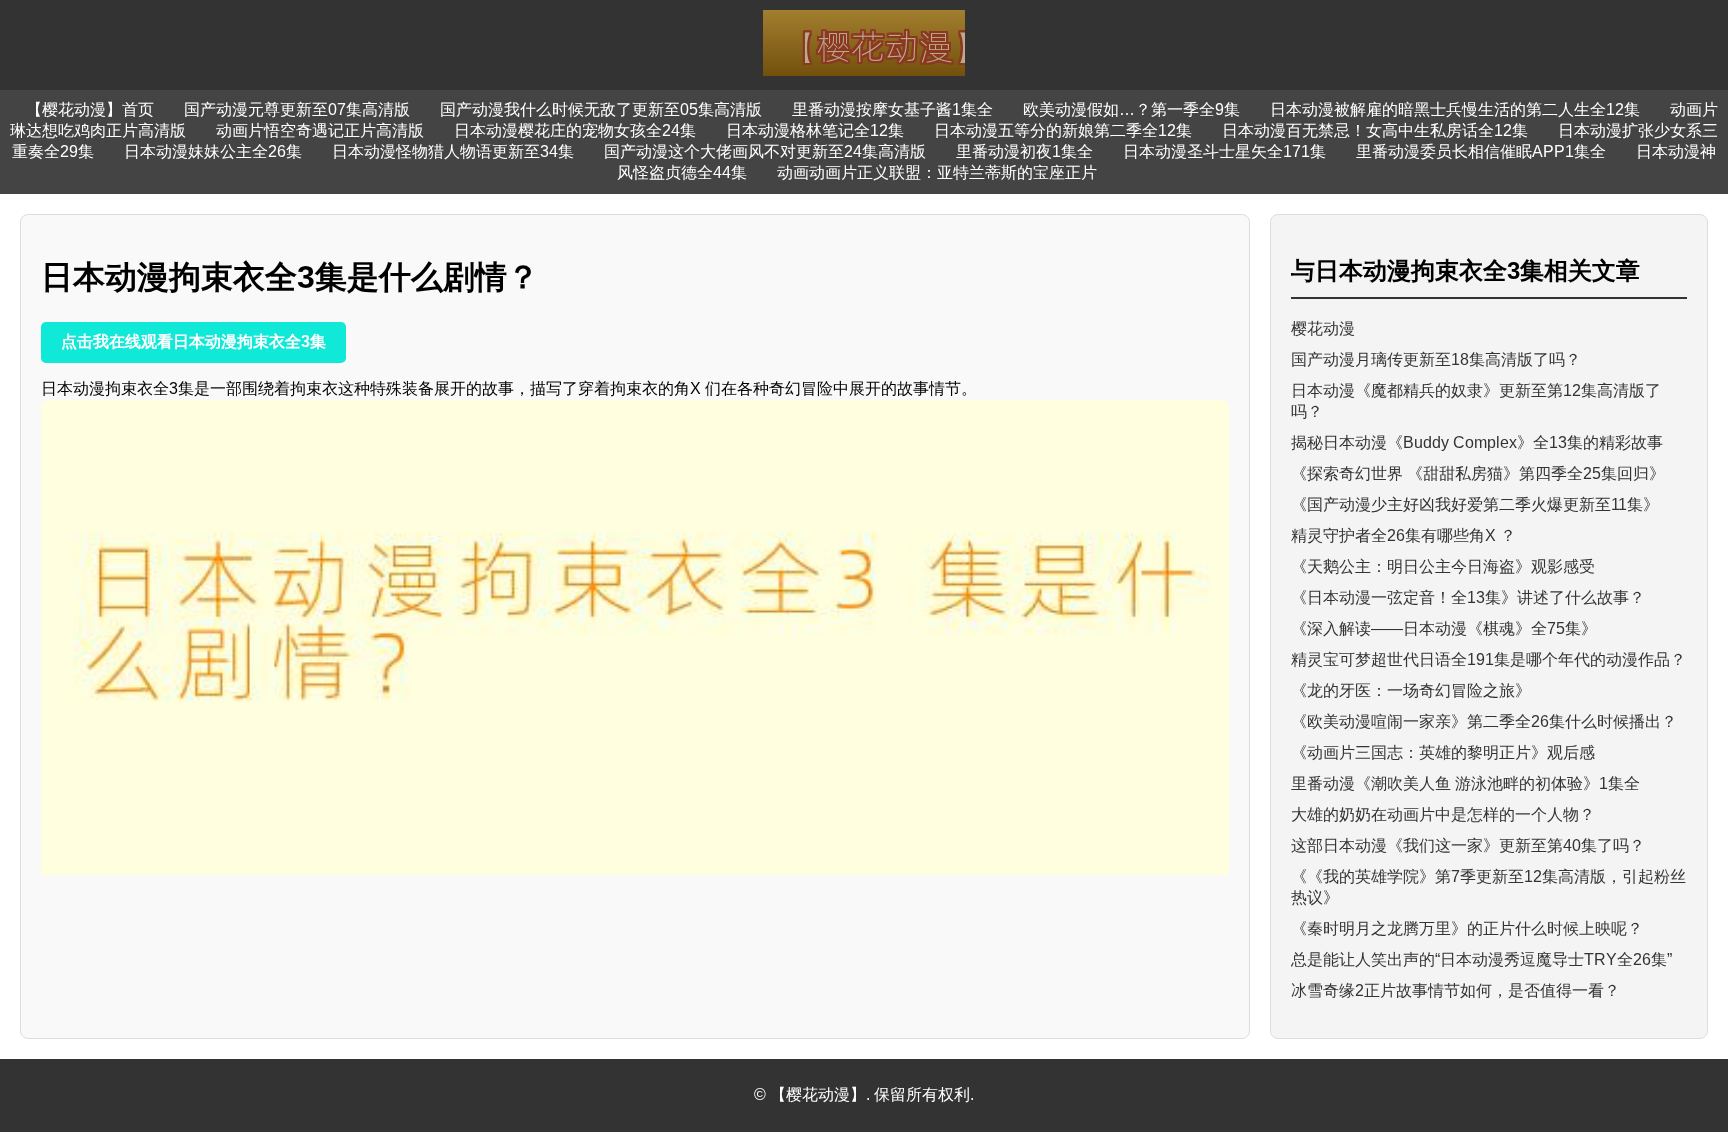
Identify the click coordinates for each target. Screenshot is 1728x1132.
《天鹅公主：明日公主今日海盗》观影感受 (1443, 566)
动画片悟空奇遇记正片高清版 (320, 130)
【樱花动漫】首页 (90, 109)
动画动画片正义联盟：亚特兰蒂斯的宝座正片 (937, 172)
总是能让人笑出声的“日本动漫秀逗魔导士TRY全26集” (1481, 959)
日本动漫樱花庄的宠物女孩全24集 (575, 130)
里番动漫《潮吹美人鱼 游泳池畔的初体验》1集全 (1465, 783)
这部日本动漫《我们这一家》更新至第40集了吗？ (1468, 845)
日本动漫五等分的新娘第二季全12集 (1063, 130)
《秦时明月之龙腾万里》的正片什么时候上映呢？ (1467, 928)
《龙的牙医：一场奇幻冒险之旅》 (1411, 690)
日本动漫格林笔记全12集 (815, 130)
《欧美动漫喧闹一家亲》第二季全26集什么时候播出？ (1484, 721)
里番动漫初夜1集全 (1024, 151)
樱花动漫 (1323, 328)
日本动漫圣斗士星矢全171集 (1224, 151)
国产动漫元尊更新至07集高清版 (297, 109)
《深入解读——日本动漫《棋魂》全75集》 (1444, 628)
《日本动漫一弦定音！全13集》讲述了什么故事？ (1468, 597)
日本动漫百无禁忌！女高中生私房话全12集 (1375, 130)
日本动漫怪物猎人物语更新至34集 (453, 151)
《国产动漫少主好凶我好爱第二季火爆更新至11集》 (1475, 504)
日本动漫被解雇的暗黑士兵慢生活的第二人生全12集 (1455, 109)
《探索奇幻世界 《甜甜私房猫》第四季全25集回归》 (1478, 473)
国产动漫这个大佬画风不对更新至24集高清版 (765, 151)
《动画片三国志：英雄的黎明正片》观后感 (1443, 752)
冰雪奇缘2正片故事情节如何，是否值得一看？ (1455, 990)
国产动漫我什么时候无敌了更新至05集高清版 (601, 109)
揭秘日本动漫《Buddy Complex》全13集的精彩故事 (1477, 442)
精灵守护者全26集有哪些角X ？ (1403, 535)
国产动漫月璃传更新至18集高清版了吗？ (1436, 359)
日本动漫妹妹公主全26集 (213, 151)
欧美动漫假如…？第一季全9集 (1131, 109)
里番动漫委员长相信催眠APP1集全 (1481, 151)
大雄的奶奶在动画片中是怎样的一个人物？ (1443, 814)
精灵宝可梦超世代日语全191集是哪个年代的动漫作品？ (1488, 659)
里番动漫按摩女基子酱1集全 (892, 109)
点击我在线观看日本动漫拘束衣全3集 (193, 341)
